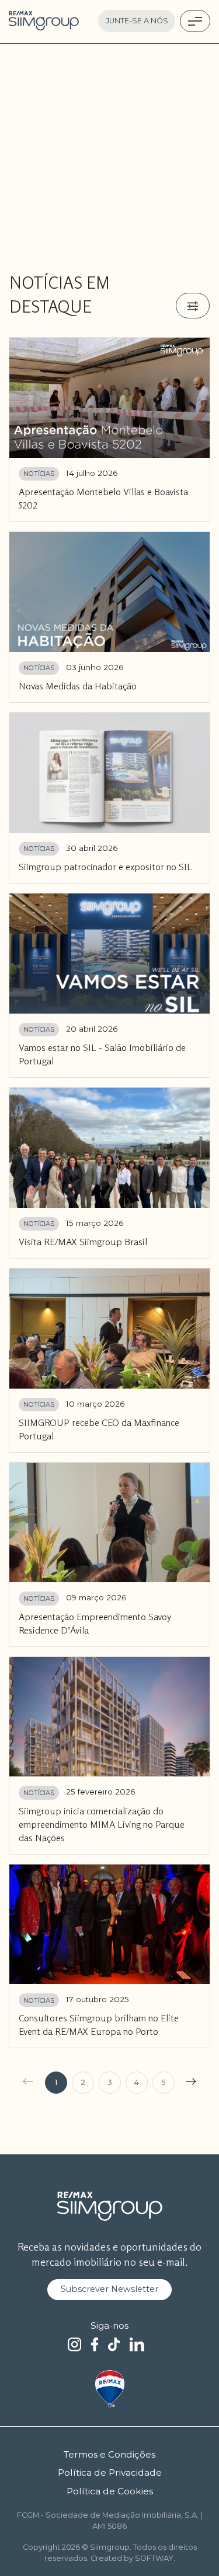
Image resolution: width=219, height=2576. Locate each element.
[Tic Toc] (114, 2345)
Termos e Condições (109, 2454)
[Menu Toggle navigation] (195, 21)
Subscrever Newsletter (109, 2289)
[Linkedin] (137, 2345)
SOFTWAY (154, 2558)
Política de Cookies (110, 2491)
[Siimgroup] (44, 21)
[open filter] (193, 306)
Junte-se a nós (137, 21)
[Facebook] (95, 2345)
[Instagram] (74, 2345)
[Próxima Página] (193, 2083)
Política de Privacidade (110, 2472)
